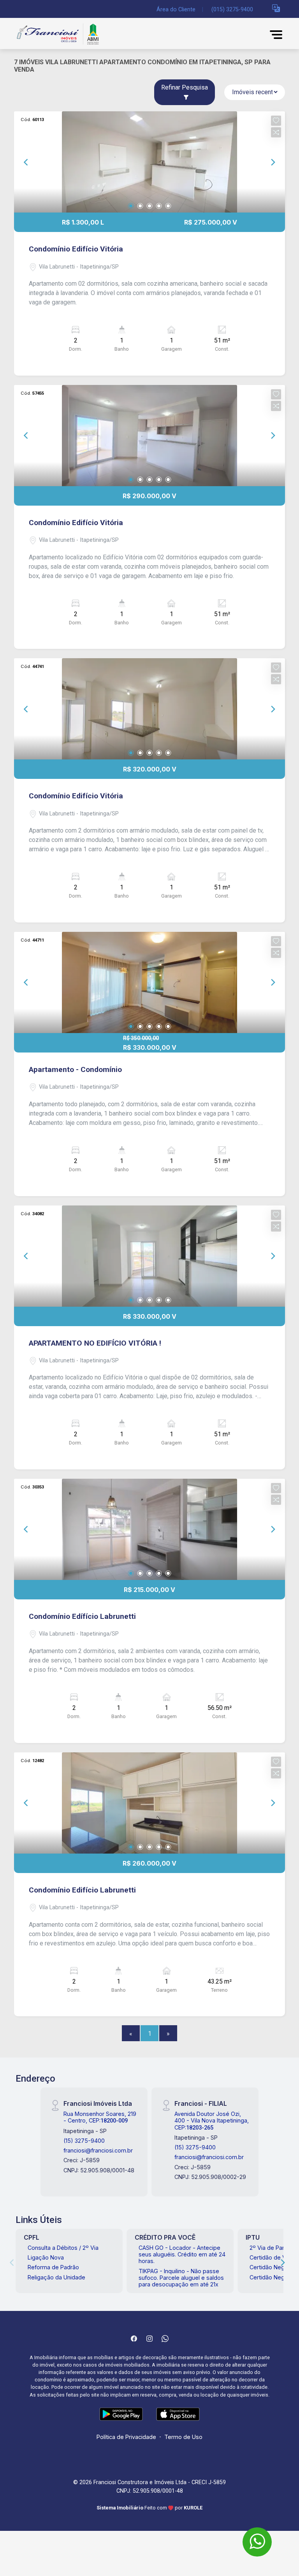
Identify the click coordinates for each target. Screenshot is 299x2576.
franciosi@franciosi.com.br (98, 2150)
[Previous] (26, 162)
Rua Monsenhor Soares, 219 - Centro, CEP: (100, 2117)
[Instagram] (149, 2339)
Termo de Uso (183, 2437)
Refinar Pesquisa (185, 87)
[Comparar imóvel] (276, 132)
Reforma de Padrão (53, 2267)
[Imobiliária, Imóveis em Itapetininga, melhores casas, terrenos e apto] (72, 34)
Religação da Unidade (56, 2277)
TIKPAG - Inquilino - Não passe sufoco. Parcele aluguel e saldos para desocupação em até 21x (181, 2278)
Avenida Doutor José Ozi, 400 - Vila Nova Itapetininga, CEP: (212, 2121)
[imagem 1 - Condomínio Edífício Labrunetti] (149, 1529)
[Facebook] (134, 2339)
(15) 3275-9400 (84, 2141)
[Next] (273, 162)
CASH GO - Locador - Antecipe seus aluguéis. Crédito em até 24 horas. (182, 2254)
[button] (276, 8)
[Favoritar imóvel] (276, 121)
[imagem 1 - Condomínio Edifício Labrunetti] (149, 1803)
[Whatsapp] (165, 2339)
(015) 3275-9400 (232, 10)
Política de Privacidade (126, 2437)
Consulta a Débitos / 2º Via (63, 2248)
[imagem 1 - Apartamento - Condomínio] (149, 982)
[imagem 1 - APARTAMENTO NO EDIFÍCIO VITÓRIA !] (149, 1256)
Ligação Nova (46, 2257)
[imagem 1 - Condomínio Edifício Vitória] (149, 162)
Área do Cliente (176, 10)
